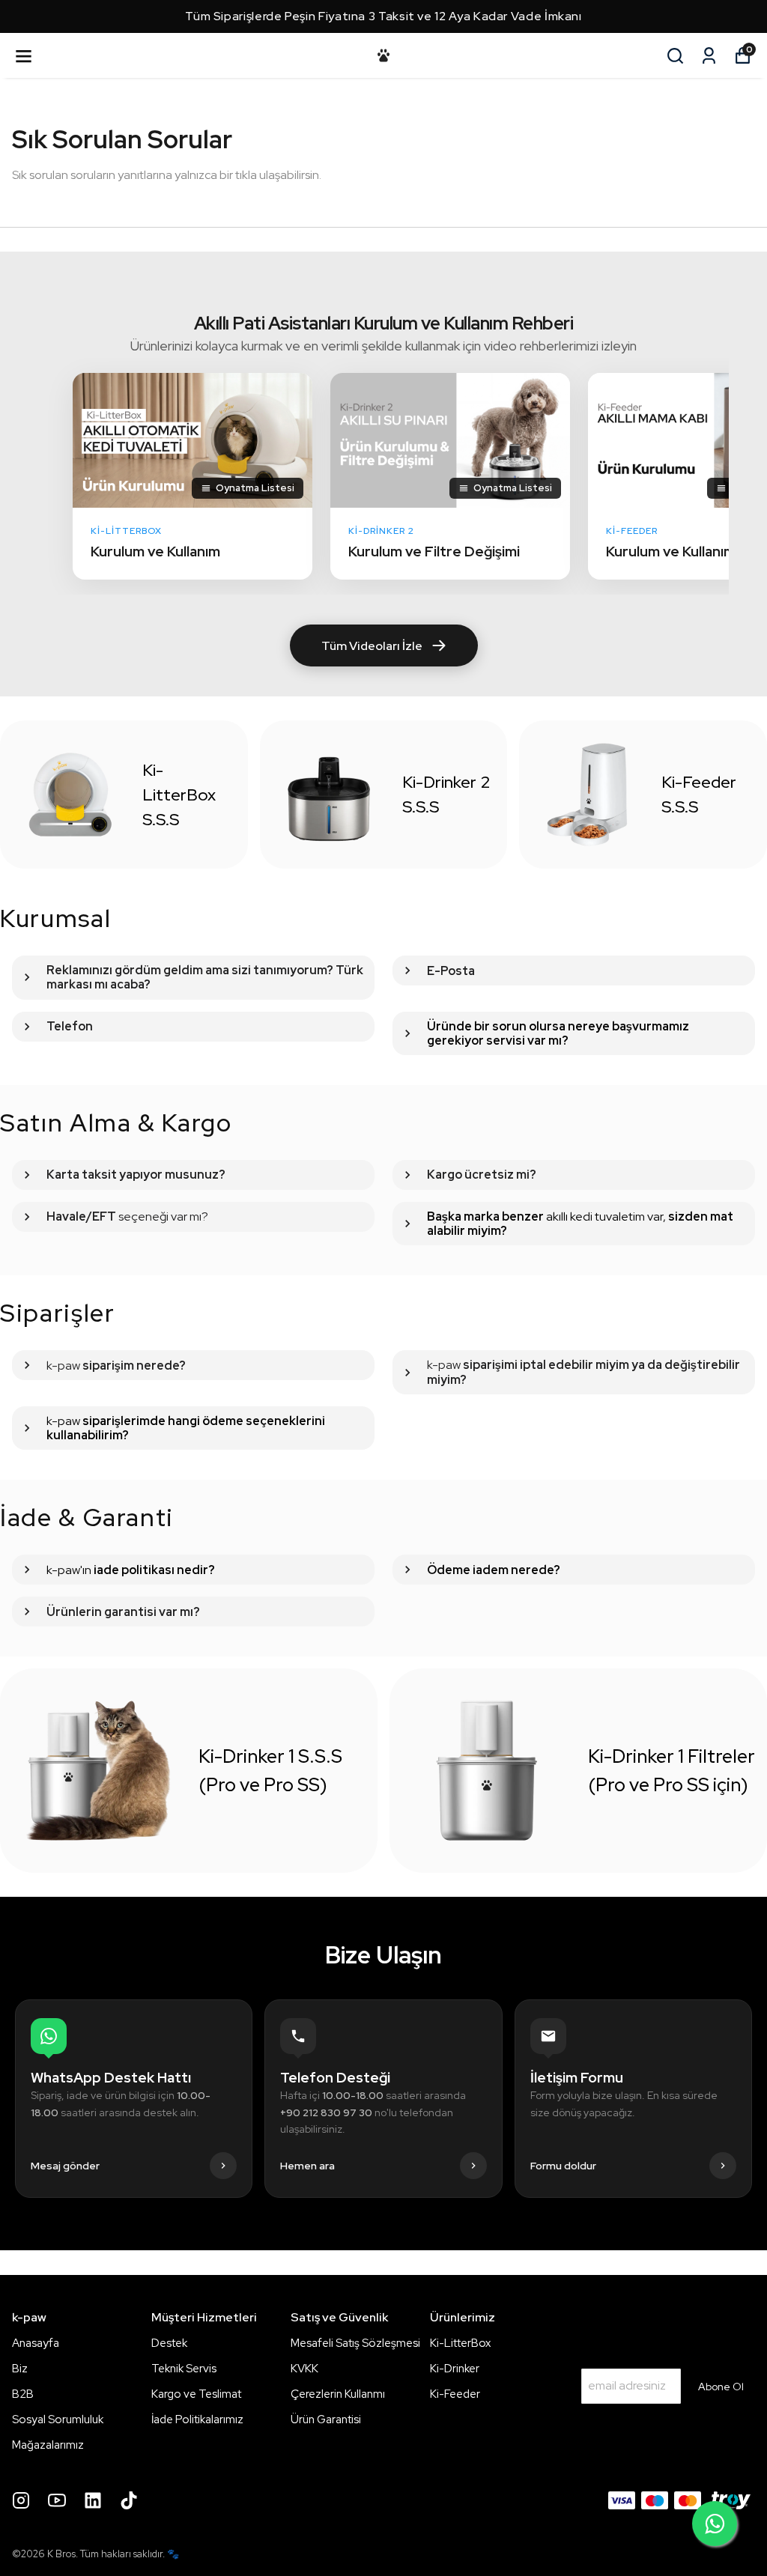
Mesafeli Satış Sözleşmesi (355, 2343)
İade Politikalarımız (197, 2419)
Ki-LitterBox (460, 2343)
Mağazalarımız (48, 2445)
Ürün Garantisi (326, 2419)
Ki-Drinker (455, 2369)
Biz (20, 2369)
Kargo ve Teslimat (196, 2394)
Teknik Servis (184, 2369)
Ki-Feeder (455, 2394)
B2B (23, 2394)
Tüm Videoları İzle (372, 646)
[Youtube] (57, 2500)
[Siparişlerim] (709, 56)
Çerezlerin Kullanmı (338, 2394)
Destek (169, 2343)
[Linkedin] (93, 2500)
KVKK (304, 2369)
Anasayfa (36, 2343)
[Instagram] (21, 2500)
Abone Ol (721, 2387)
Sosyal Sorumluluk (58, 2419)
